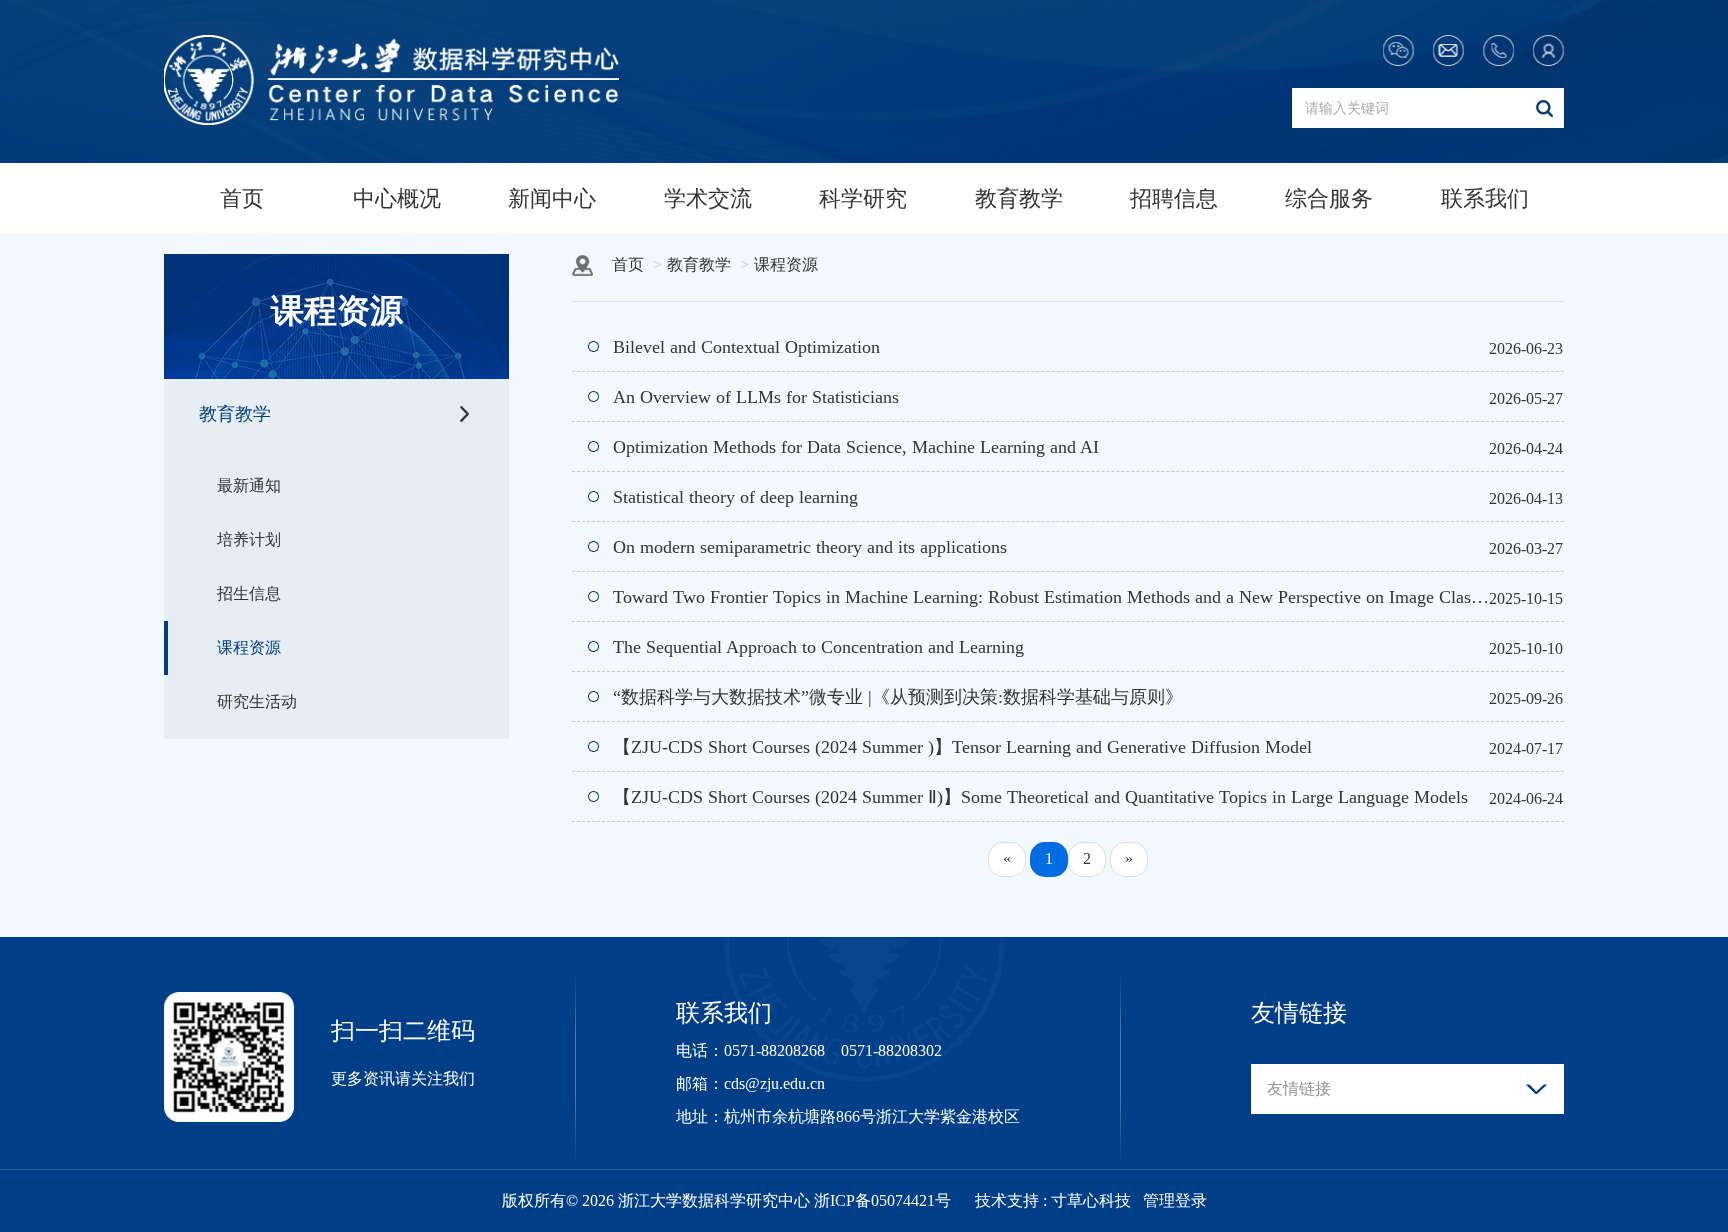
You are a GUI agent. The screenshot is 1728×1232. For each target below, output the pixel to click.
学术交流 (708, 198)
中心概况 (397, 198)
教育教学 (1019, 198)
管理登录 (1175, 1200)
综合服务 (1329, 198)
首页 (242, 198)
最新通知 (249, 485)
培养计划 (249, 539)
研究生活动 (257, 701)
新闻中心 (552, 198)
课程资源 (249, 647)
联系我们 (1485, 198)
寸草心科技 (1091, 1200)
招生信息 (249, 593)
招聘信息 (1174, 198)
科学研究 (863, 198)
